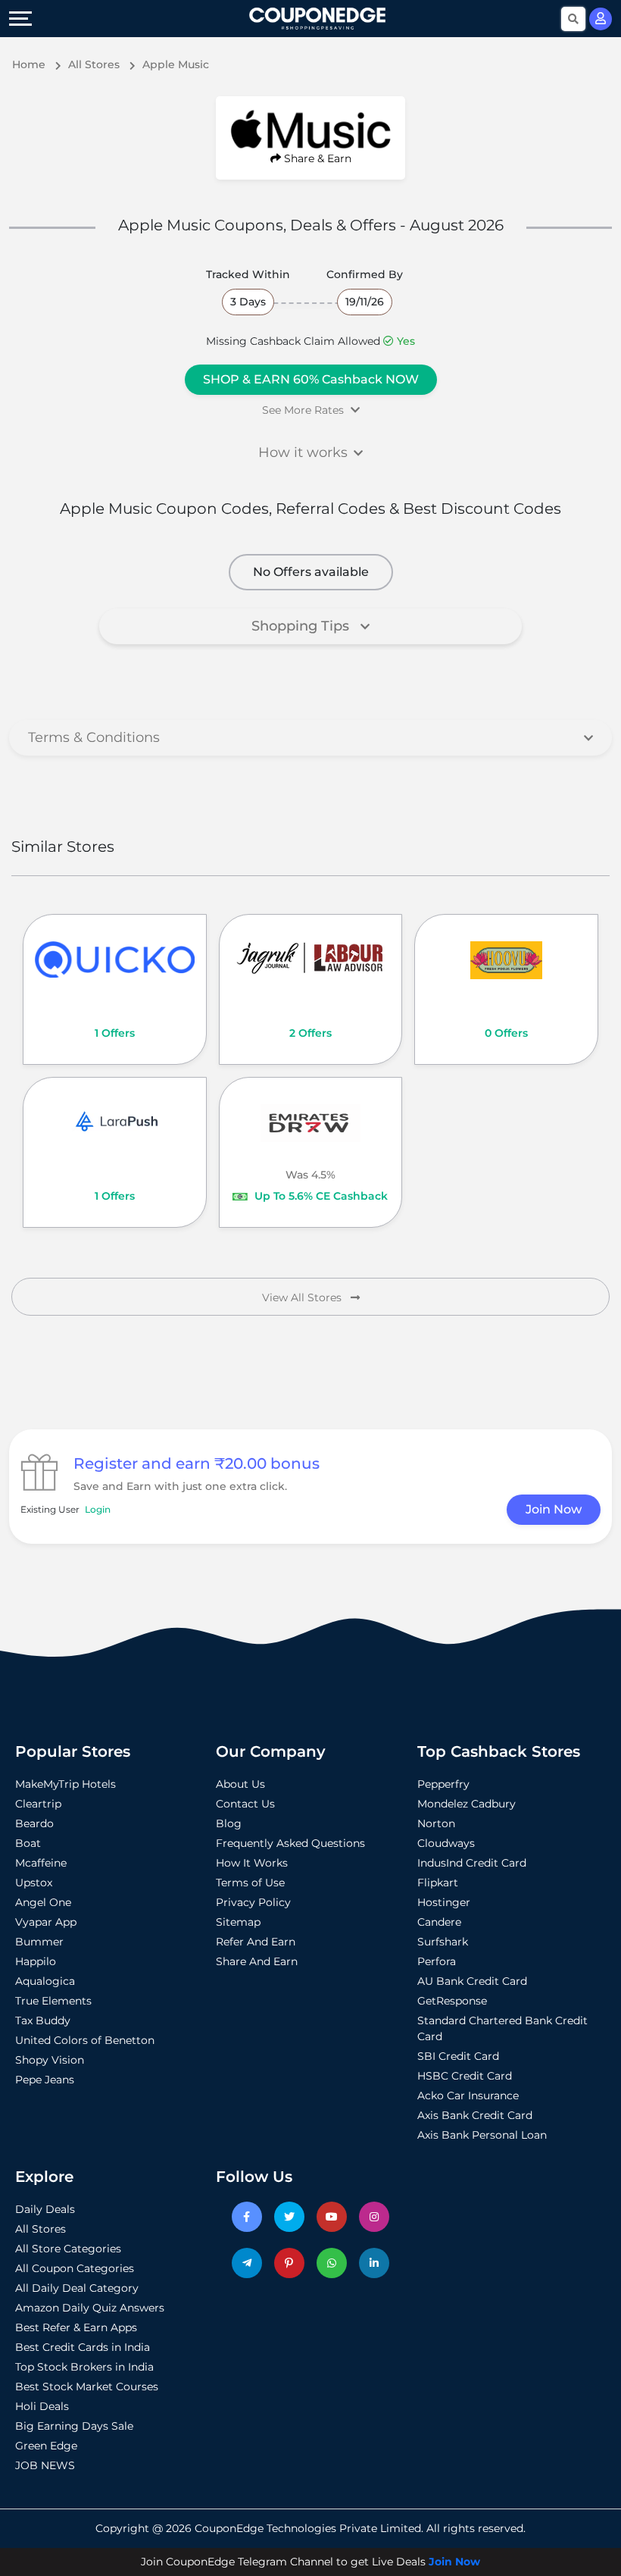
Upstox (34, 1883)
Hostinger (444, 1902)
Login (98, 1509)
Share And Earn (257, 1961)
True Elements (53, 2001)
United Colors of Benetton (85, 2040)
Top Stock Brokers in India (84, 2367)
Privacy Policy (253, 1902)
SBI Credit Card (458, 2056)
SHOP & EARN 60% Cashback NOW (311, 379)
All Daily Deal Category (77, 2288)
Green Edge (46, 2446)
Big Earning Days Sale (74, 2426)
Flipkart (438, 1883)
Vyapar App (46, 1922)
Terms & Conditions (94, 737)
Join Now (554, 1509)
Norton (436, 1823)
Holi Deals (42, 2406)
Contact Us (245, 1804)
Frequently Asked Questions (290, 1843)
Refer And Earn (256, 1942)
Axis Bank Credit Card (475, 2115)
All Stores (41, 2229)
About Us (240, 1784)
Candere (439, 1922)
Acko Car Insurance (468, 2096)
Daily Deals (45, 2209)
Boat (28, 1843)
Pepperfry (443, 1784)
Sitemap (238, 1922)
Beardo (34, 1823)
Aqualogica (45, 1981)
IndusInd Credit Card (472, 1863)
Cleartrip (38, 1804)
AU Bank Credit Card (472, 1981)
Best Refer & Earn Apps (76, 2327)
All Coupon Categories (75, 2268)
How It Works (252, 1863)
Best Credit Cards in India (83, 2347)
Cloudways (446, 1843)
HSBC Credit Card (465, 2076)
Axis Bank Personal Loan (482, 2135)
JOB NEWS (45, 2465)
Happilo (36, 1961)
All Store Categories (68, 2249)
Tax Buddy (43, 2020)
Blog (229, 1823)
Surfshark (443, 1942)
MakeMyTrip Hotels (66, 1784)
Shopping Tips (302, 626)
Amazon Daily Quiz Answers (90, 2308)
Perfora (437, 1961)
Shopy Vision (50, 2060)
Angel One (43, 1902)
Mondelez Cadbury (467, 1804)
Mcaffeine (41, 1863)
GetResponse (452, 2001)
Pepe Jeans (45, 2080)
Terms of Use (250, 1883)
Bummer (39, 1942)
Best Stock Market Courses (87, 2387)
